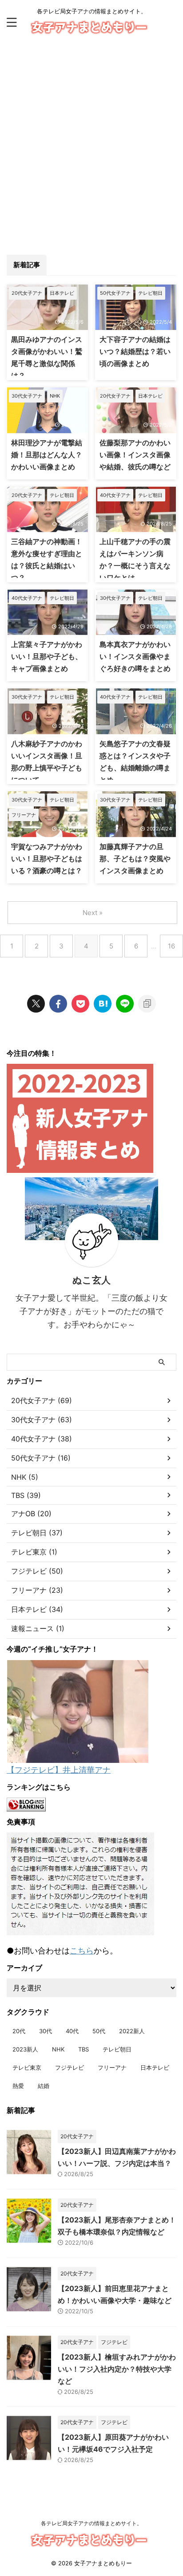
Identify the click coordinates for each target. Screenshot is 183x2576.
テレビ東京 (27, 2067)
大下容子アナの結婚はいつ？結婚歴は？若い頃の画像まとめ (135, 351)
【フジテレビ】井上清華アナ (59, 1770)
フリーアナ (112, 2067)
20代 (19, 2031)
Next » (93, 913)
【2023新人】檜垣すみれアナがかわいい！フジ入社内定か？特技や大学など (117, 2369)
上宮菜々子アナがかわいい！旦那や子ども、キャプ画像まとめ (47, 656)
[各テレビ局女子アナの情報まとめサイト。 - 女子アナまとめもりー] (103, 1004)
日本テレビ (155, 2067)
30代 (46, 2031)
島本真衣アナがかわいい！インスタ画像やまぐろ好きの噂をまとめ (135, 656)
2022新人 (132, 2031)
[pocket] (80, 1004)
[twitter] (36, 1004)
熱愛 (18, 2086)
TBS (84, 2049)
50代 (99, 2031)
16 (171, 946)
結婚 (44, 2086)
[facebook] (58, 1004)
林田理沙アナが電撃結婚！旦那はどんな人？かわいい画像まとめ (47, 455)
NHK (58, 2049)
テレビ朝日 (117, 2049)
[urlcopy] (147, 1004)
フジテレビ (70, 2067)
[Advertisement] (91, 141)
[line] (125, 1004)
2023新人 (25, 2049)
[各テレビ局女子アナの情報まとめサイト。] (92, 30)
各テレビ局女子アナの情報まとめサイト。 (91, 2523)
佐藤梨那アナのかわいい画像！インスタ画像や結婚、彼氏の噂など (135, 455)
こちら (82, 1951)
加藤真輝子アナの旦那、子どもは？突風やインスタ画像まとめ (135, 859)
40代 (72, 2031)
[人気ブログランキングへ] (26, 1807)
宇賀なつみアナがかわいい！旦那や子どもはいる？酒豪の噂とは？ (47, 859)
